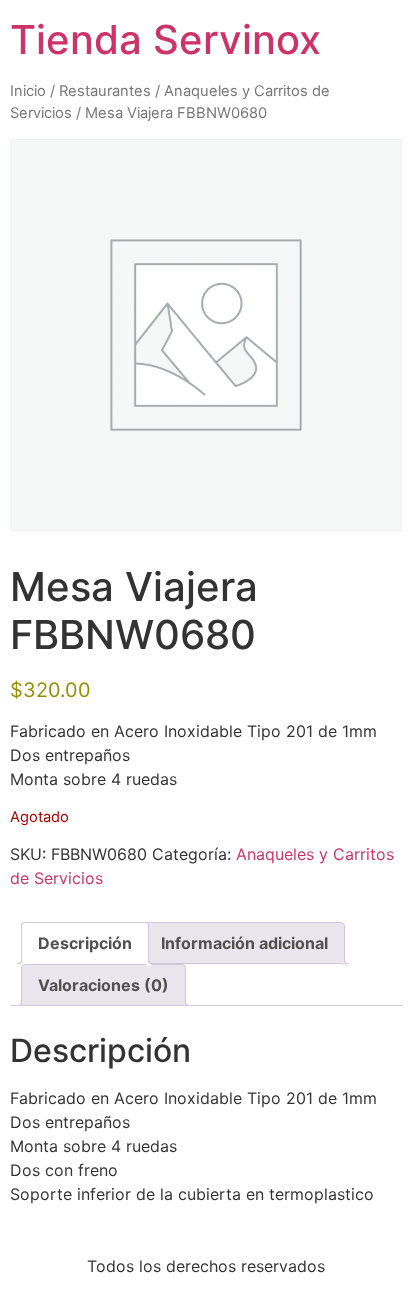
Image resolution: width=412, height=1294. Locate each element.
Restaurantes (105, 91)
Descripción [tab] (85, 943)
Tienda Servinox (165, 39)
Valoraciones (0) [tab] (103, 985)
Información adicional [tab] (244, 943)
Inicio (28, 91)
